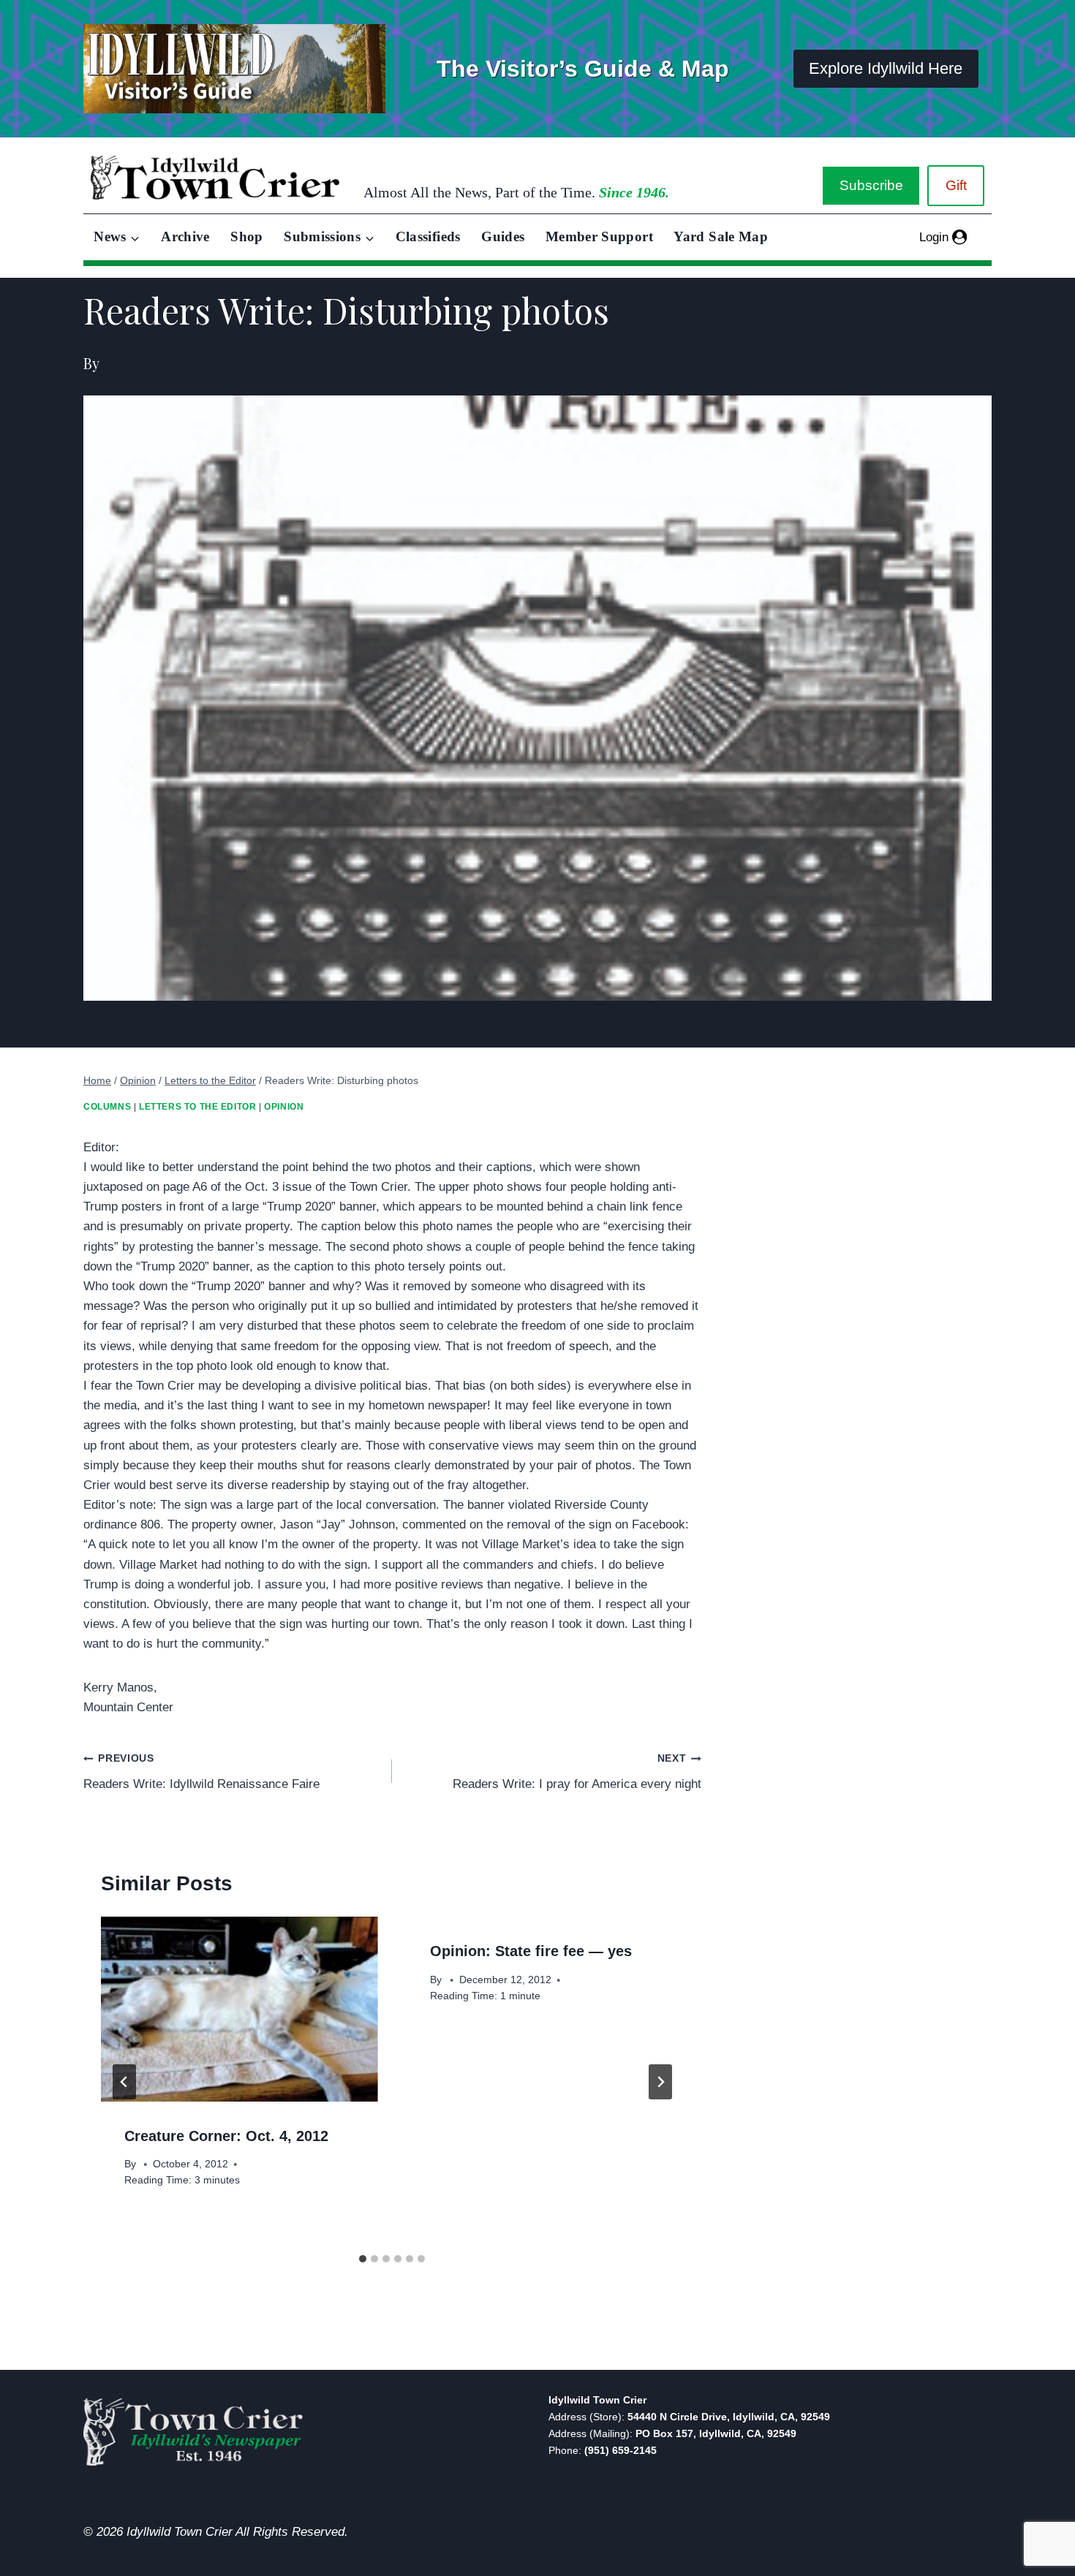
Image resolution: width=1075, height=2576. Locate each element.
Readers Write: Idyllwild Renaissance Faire (201, 1772)
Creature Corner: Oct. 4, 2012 (226, 2136)
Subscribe (871, 185)
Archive (185, 236)
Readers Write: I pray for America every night (577, 1772)
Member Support (599, 236)
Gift (956, 185)
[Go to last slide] (124, 2082)
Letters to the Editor (198, 1107)
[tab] (363, 2259)
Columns (107, 1107)
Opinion (284, 1107)
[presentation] (239, 2009)
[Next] (660, 2082)
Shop (246, 236)
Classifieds (428, 236)
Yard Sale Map (721, 236)
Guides (503, 236)
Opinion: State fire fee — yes (531, 1951)
